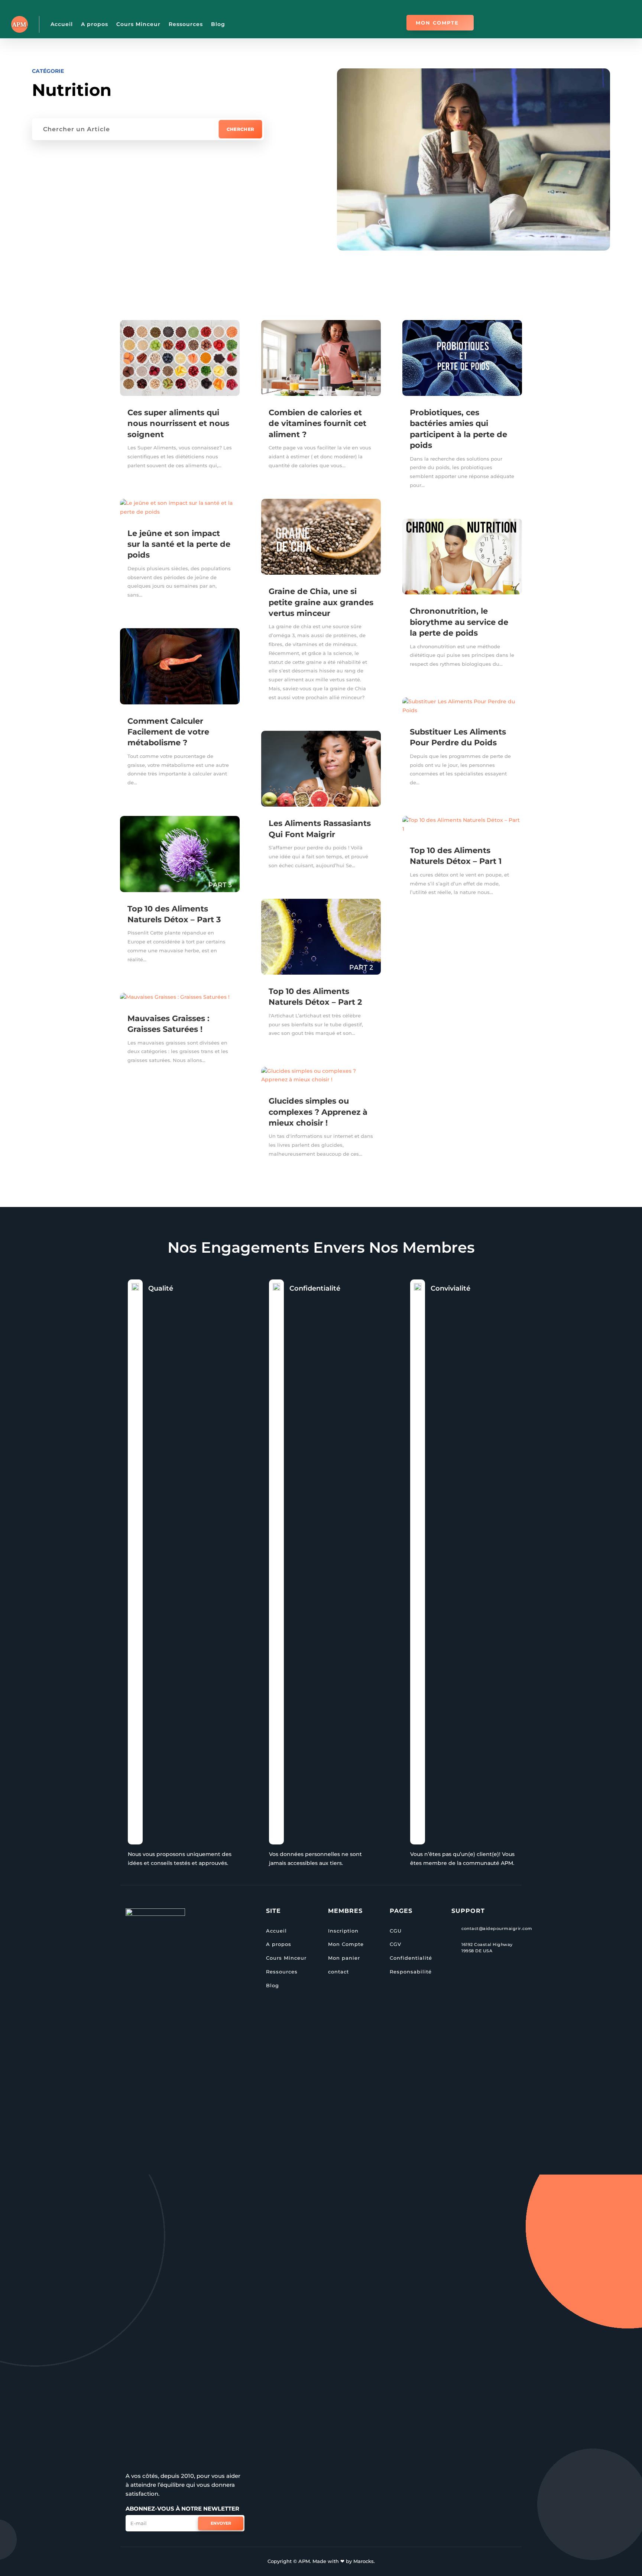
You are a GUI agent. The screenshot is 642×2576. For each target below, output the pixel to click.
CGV (395, 1944)
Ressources (186, 24)
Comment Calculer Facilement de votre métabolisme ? (168, 732)
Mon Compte (346, 1944)
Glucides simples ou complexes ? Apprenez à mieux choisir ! (318, 1112)
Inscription (343, 1931)
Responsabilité (411, 1972)
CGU (396, 1931)
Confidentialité (411, 1958)
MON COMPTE (437, 23)
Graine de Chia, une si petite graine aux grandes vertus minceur (321, 602)
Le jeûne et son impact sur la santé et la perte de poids (179, 544)
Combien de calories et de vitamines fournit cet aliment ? (317, 423)
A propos (95, 24)
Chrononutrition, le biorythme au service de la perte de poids (459, 622)
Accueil (62, 24)
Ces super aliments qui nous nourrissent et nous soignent (178, 423)
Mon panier (344, 1958)
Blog (218, 24)
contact (338, 1972)
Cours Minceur (138, 24)
